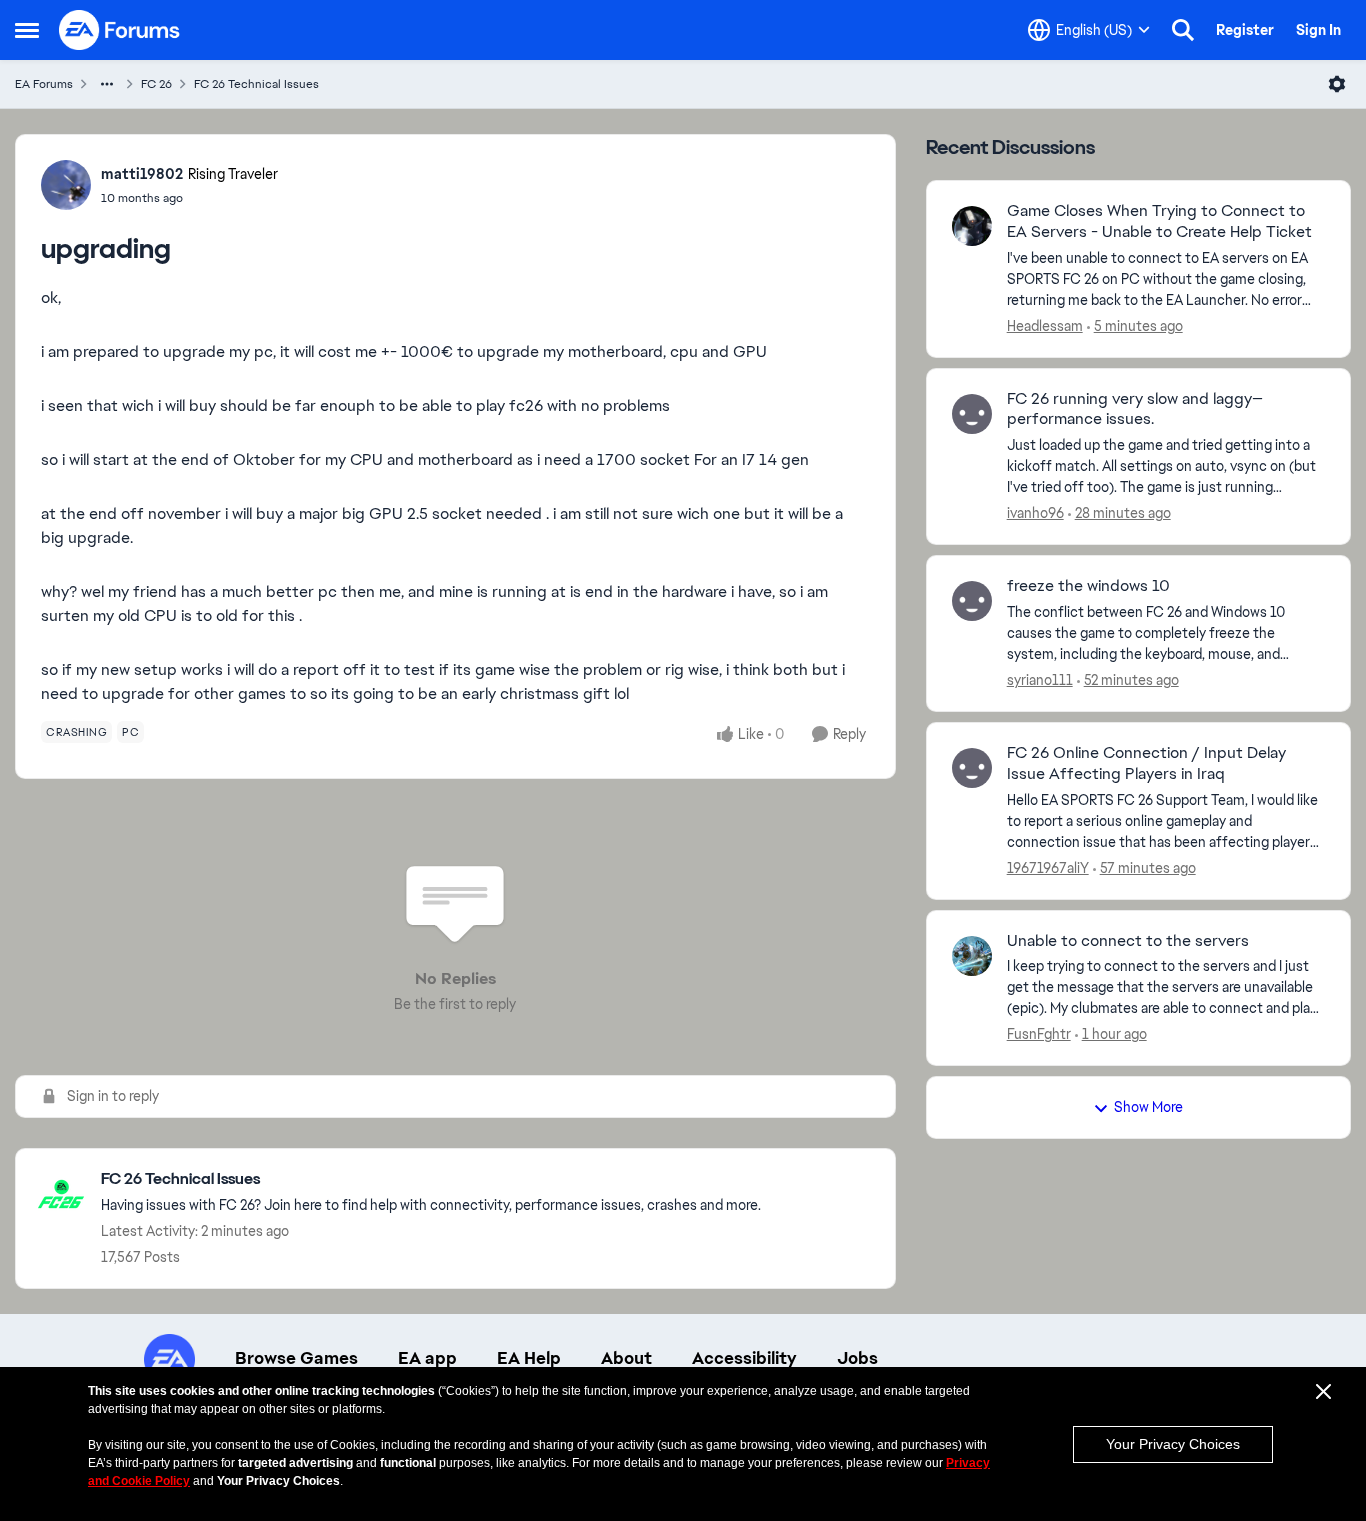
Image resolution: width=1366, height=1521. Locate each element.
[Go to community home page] (120, 30)
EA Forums (44, 84)
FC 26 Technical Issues (256, 84)
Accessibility (744, 1358)
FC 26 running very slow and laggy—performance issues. (1135, 409)
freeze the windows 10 (1088, 586)
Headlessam (1045, 326)
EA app (427, 1358)
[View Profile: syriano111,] (972, 601)
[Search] (1183, 30)
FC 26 (156, 84)
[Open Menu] (1337, 84)
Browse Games (296, 1358)
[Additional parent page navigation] (107, 84)
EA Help (529, 1358)
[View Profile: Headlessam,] (972, 226)
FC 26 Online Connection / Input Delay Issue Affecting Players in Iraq (1146, 763)
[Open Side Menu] (27, 30)
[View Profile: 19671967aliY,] (972, 768)
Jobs (857, 1358)
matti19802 (142, 174)
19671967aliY (1048, 868)
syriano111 (1040, 680)
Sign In (1318, 30)
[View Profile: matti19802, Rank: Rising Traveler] (66, 185)
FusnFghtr (1039, 1034)
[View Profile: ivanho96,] (972, 414)
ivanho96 (1035, 513)
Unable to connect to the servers (1128, 941)
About (626, 1358)
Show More (1148, 1107)
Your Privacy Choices (1173, 1444)
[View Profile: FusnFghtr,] (972, 956)
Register (1245, 30)
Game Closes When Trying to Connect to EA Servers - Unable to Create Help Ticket (1159, 221)
